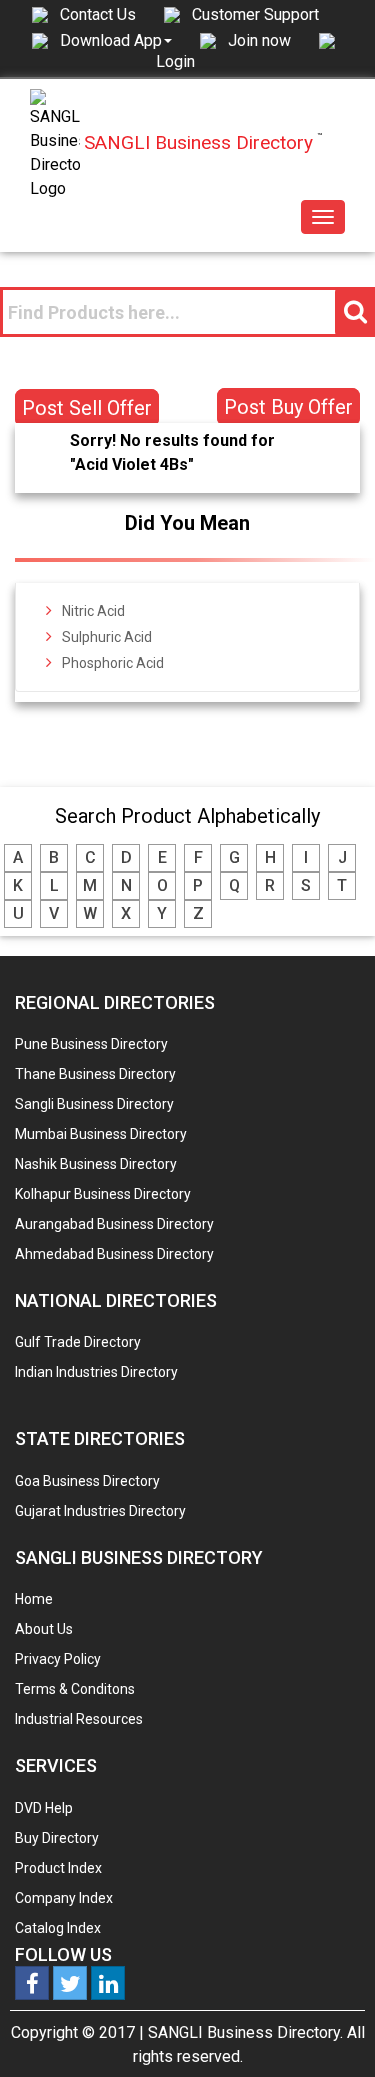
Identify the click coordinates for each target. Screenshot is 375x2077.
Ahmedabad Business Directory (114, 1254)
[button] (116, 40)
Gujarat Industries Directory (100, 1511)
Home (34, 1599)
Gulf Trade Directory (78, 1342)
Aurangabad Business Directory (114, 1224)
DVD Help (44, 1808)
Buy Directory (57, 1838)
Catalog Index (58, 1928)
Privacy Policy (58, 1659)
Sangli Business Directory (94, 1104)
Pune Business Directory (91, 1044)
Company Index (64, 1898)
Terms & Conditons (75, 1689)
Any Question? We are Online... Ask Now (329, 2030)
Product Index (58, 1868)
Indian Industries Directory (96, 1372)
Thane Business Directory (95, 1074)
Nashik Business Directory (96, 1164)
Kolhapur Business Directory (103, 1194)
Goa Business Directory (87, 1481)
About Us (44, 1629)
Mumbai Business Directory (101, 1134)
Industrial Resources (79, 1719)
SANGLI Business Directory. (245, 2032)
